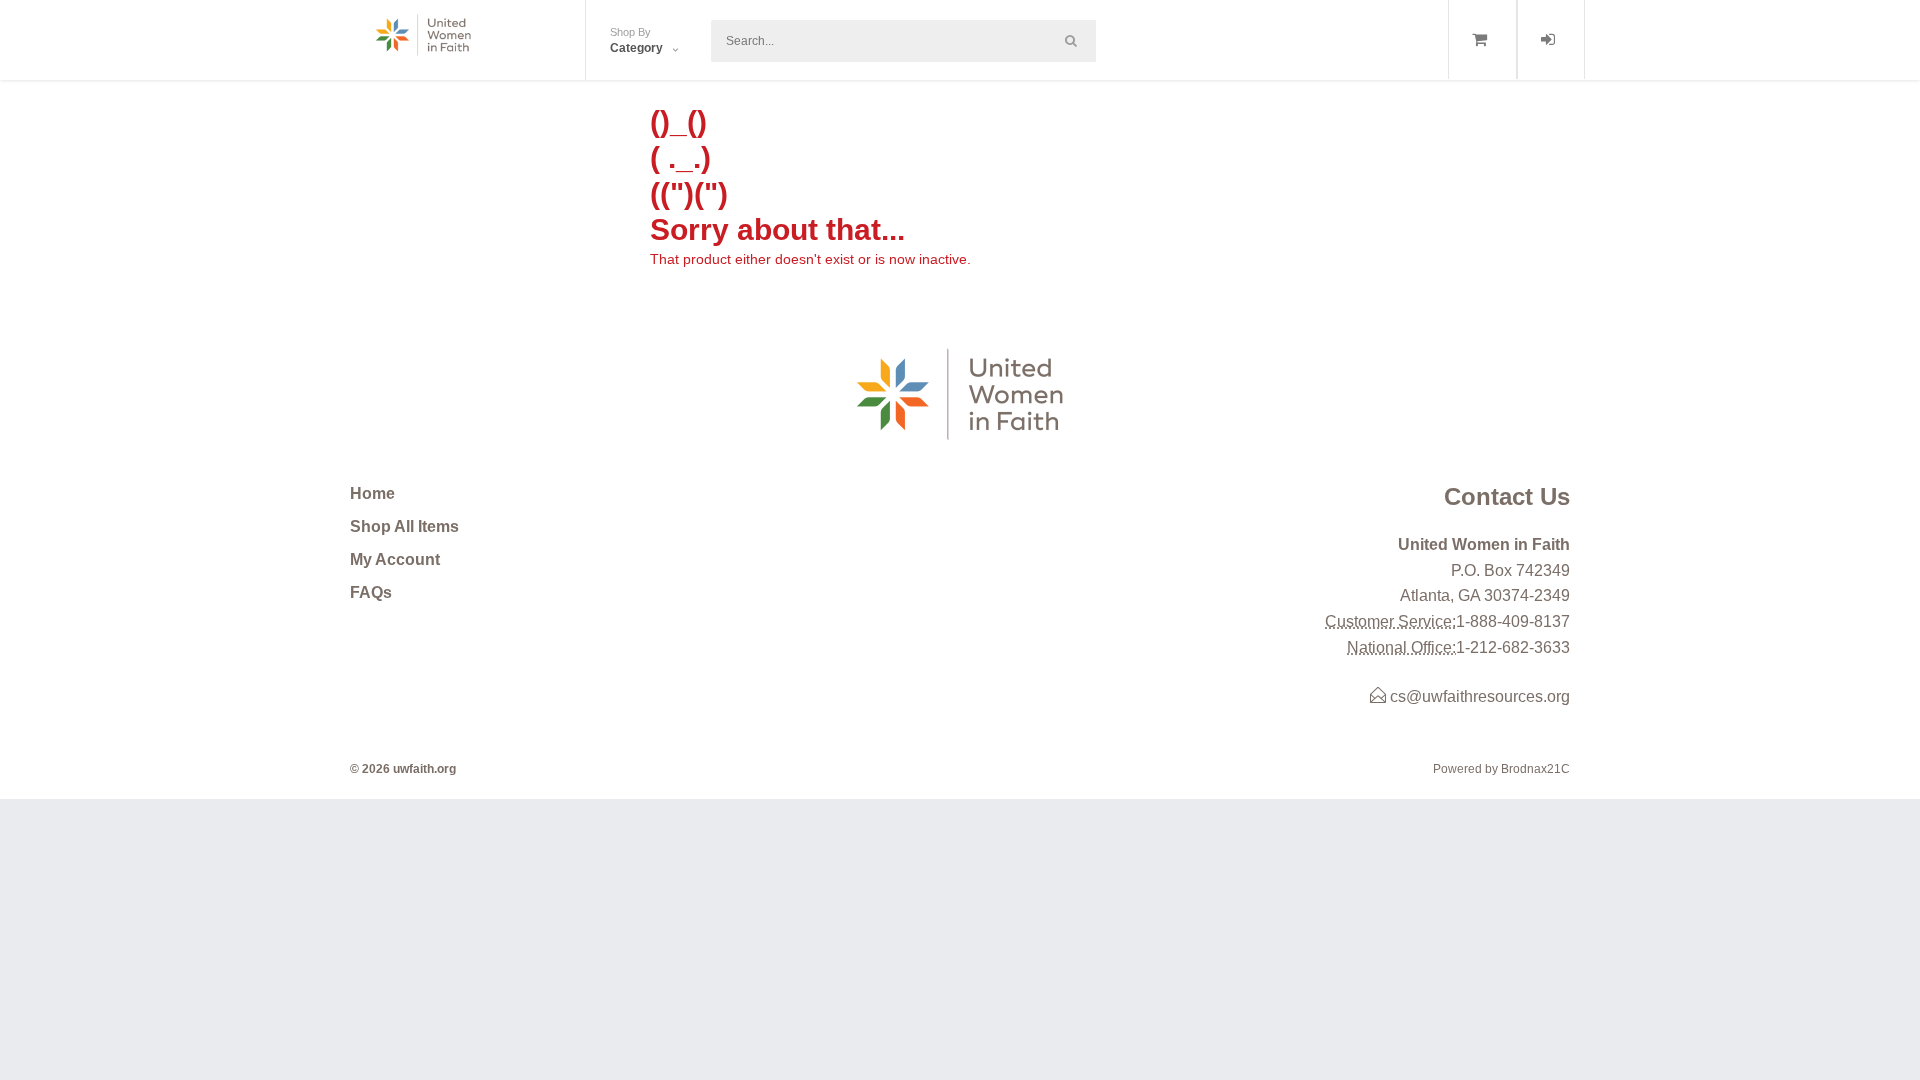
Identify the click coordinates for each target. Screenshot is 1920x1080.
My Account (395, 559)
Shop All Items (404, 526)
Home (372, 493)
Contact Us (1507, 496)
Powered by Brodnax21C (1501, 769)
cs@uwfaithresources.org (1478, 696)
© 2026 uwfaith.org (403, 769)
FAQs (371, 592)
